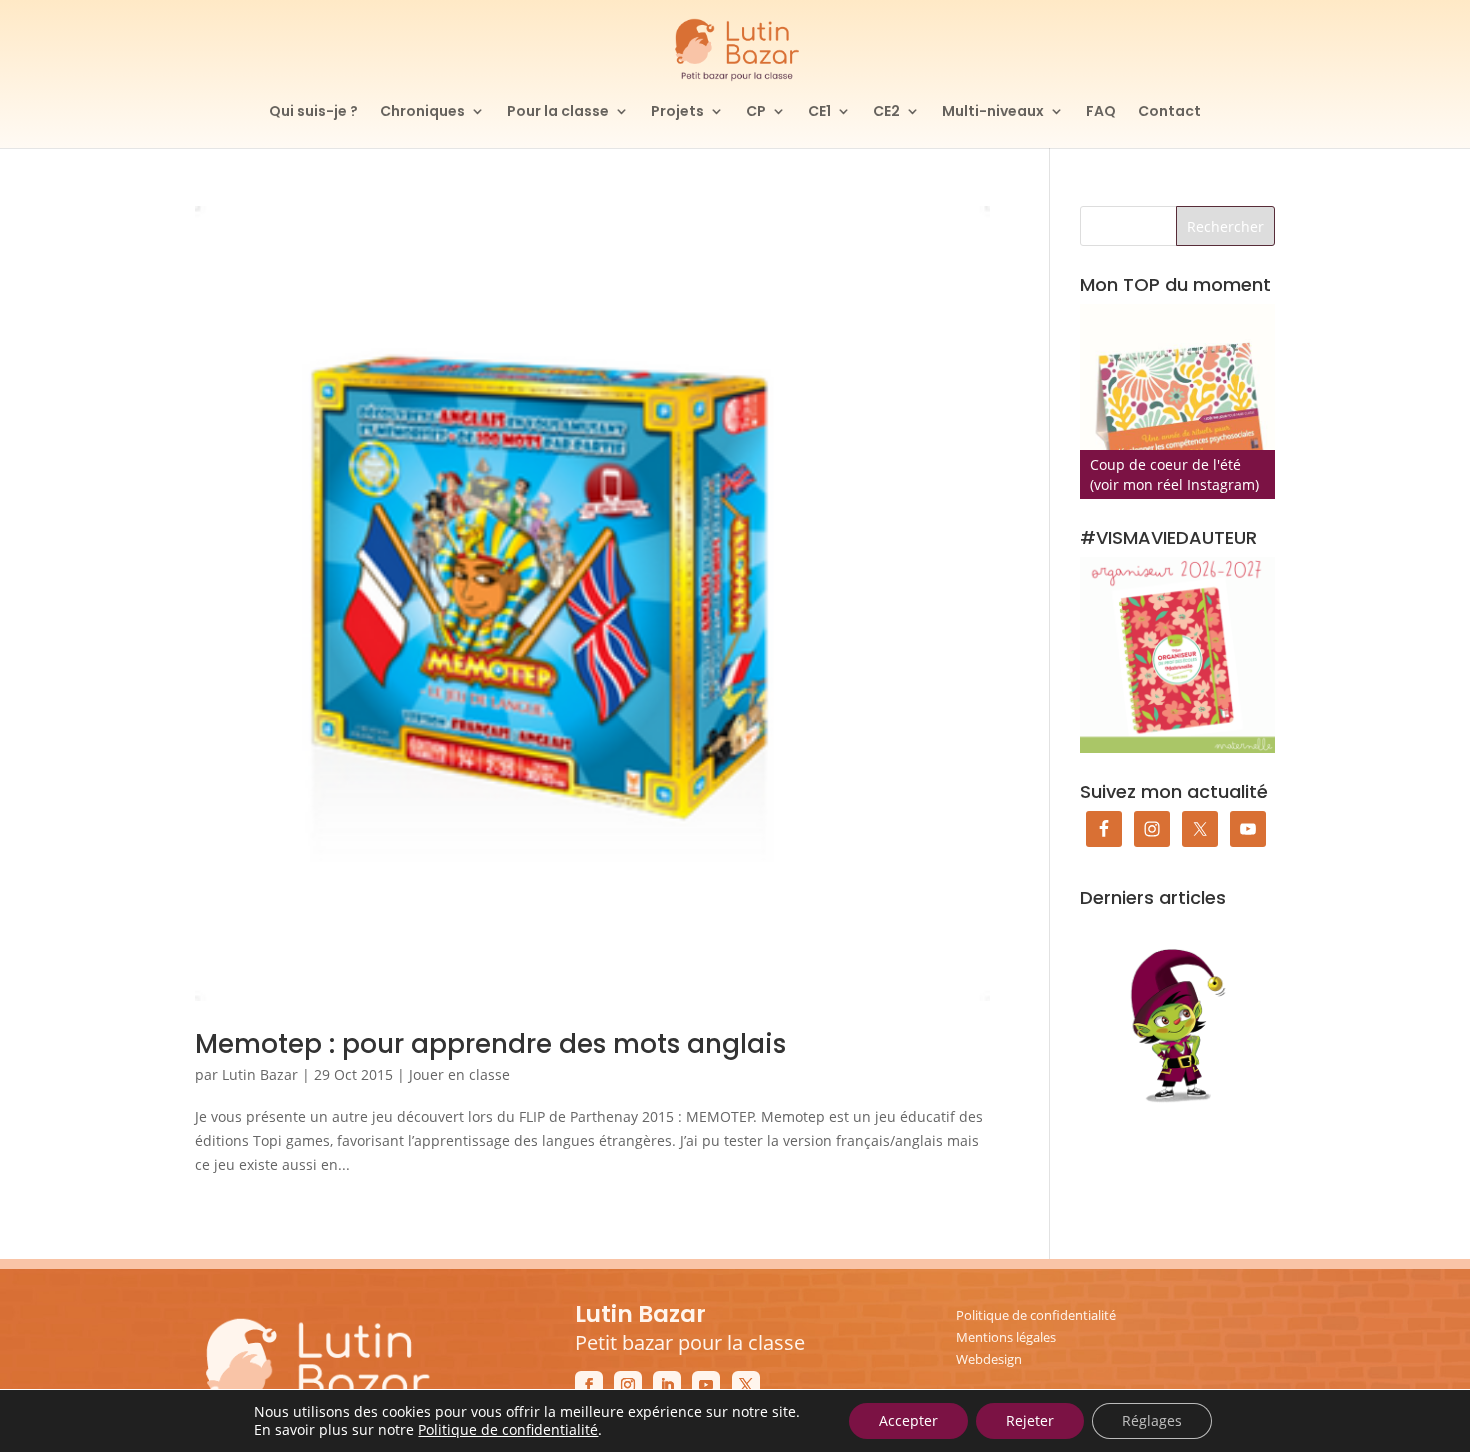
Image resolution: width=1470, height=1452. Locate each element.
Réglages (1152, 1420)
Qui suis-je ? (313, 112)
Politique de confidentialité (1036, 1315)
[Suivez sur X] (746, 1385)
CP (756, 112)
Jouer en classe (459, 1074)
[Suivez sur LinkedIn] (667, 1385)
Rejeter (1030, 1420)
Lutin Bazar (260, 1074)
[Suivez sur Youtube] (706, 1385)
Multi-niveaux (993, 112)
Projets (677, 112)
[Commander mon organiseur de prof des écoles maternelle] (1177, 654)
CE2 (886, 112)
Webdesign (989, 1359)
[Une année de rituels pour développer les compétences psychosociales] (1177, 401)
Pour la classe (558, 112)
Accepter (908, 1420)
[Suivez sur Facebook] (589, 1385)
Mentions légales (1006, 1337)
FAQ (1101, 112)
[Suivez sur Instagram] (628, 1385)
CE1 (819, 112)
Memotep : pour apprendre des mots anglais (490, 1044)
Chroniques (422, 112)
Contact (1169, 112)
